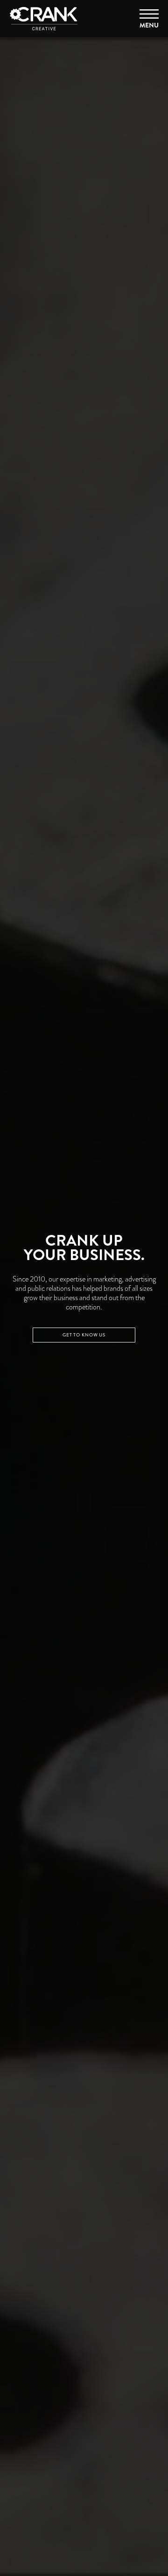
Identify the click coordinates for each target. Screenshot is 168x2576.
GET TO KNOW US (84, 1335)
